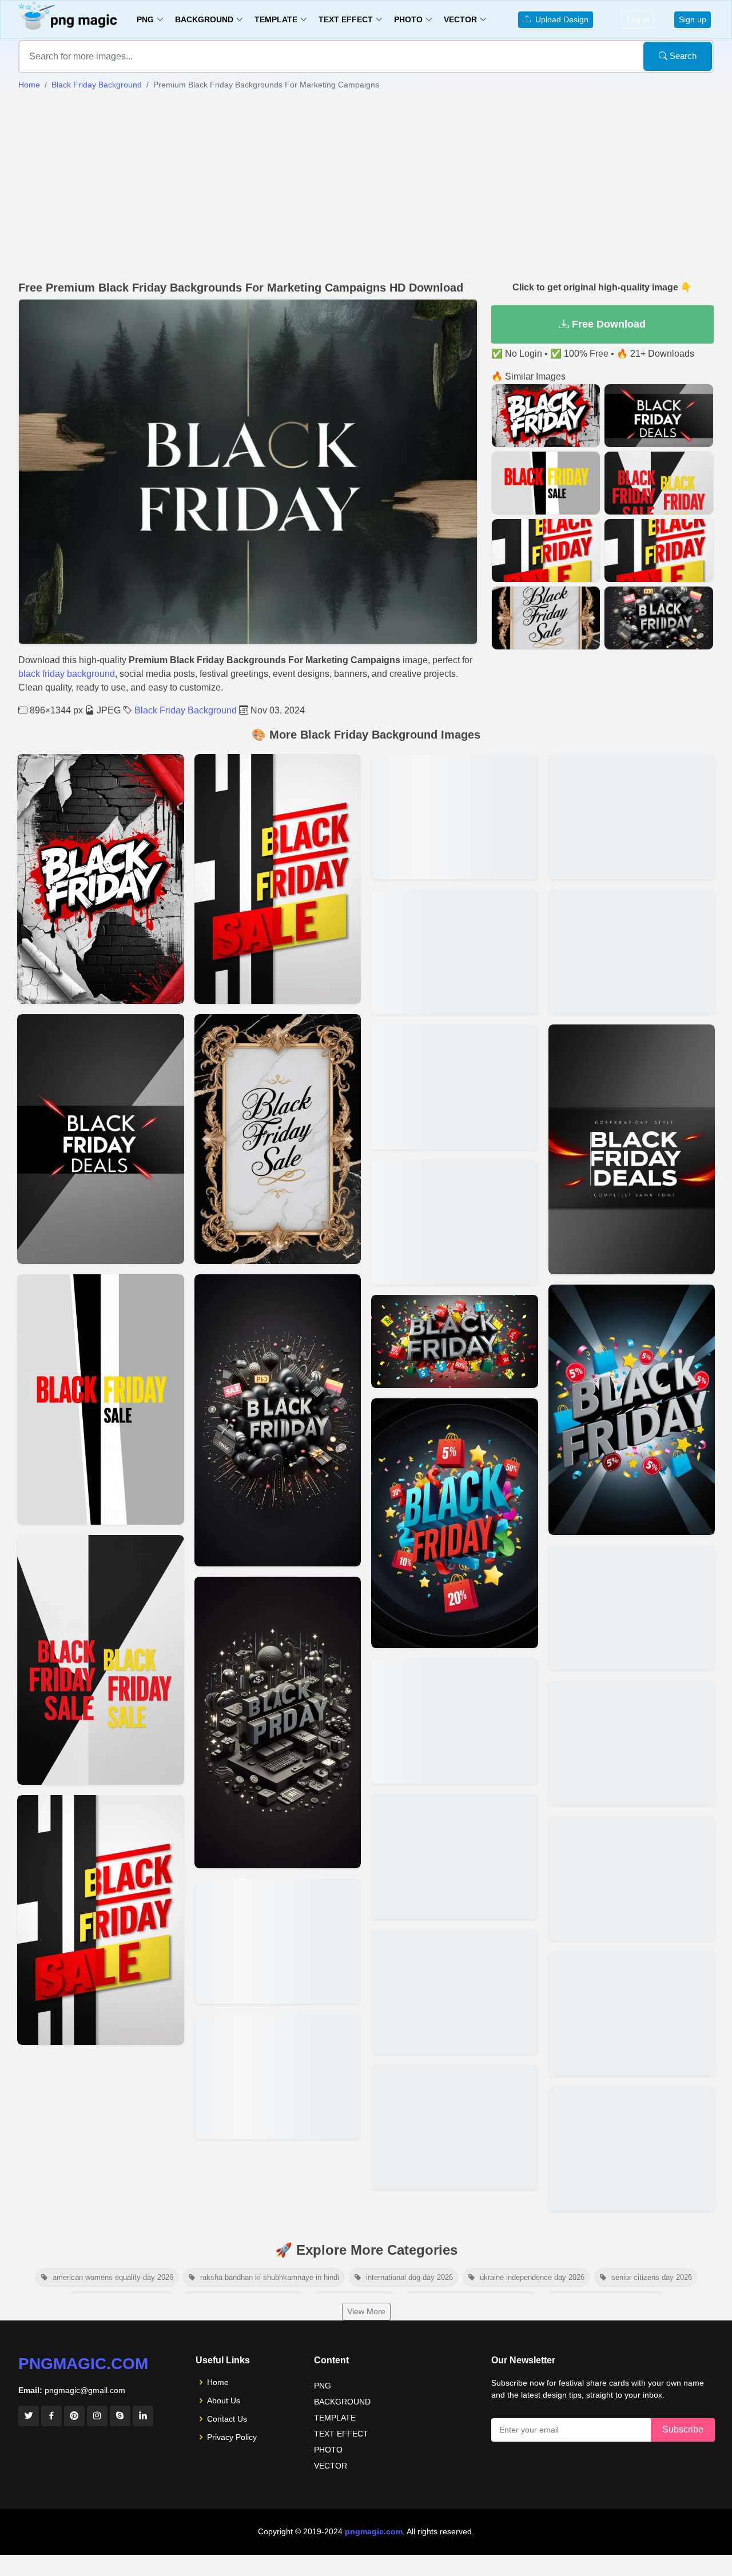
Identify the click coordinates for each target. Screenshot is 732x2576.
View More (366, 2311)
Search (682, 56)
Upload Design (560, 19)
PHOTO (328, 2450)
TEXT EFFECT (341, 2434)
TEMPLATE (335, 2418)
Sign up (693, 19)
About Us (224, 2400)
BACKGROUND (342, 2402)
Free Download (607, 324)
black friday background (67, 674)
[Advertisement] (366, 186)
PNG (323, 2386)
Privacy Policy (232, 2437)
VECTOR (331, 2466)
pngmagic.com (83, 2364)
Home (29, 85)
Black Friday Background (97, 85)
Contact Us (227, 2419)
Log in (638, 19)
